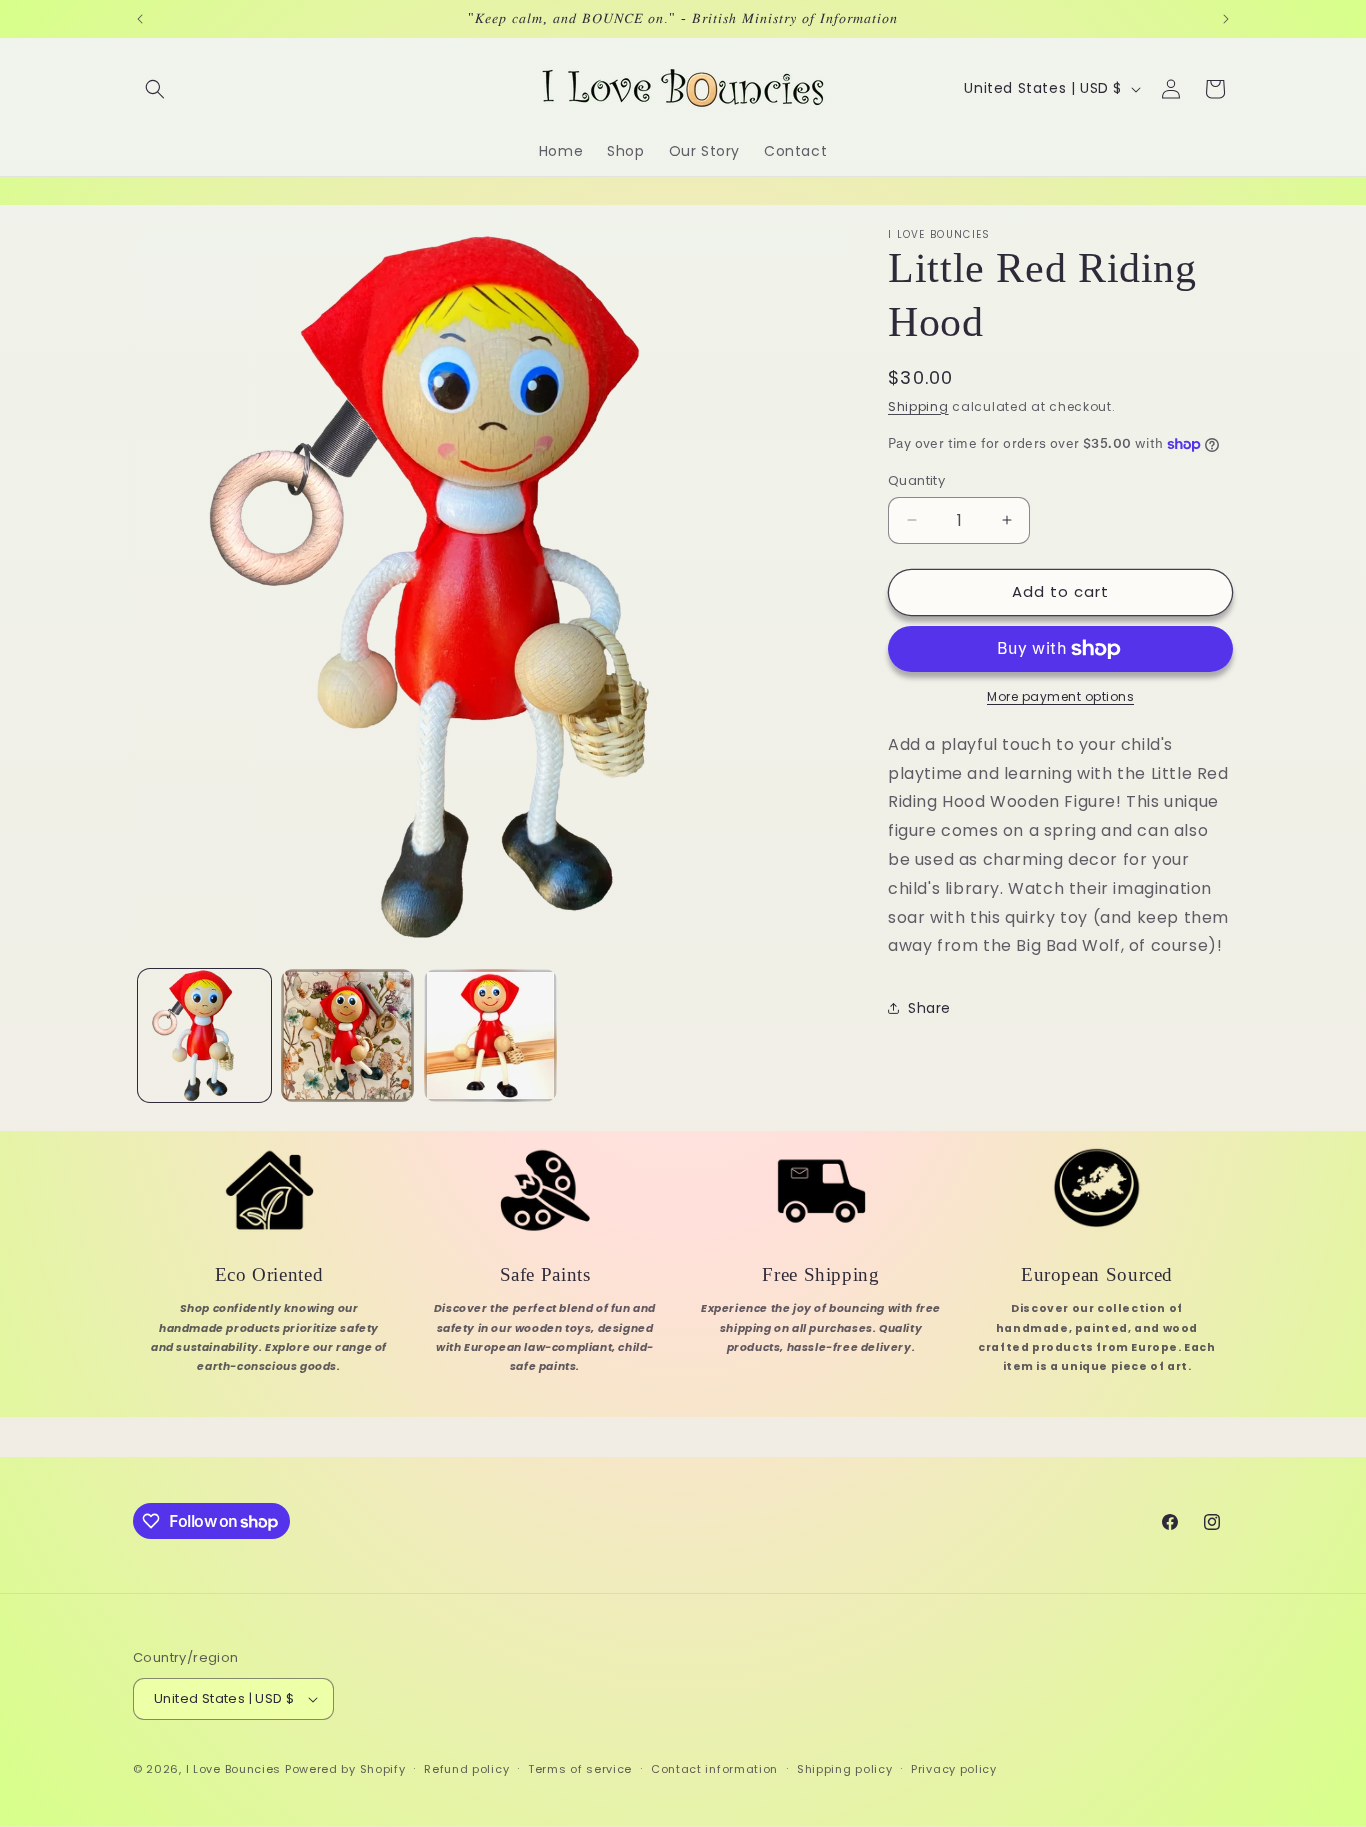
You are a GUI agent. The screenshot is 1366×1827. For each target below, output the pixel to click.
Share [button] (929, 1008)
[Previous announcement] (140, 19)
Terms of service (580, 1769)
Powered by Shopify (345, 1769)
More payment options (1060, 696)
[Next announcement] (1226, 19)
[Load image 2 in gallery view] (347, 1035)
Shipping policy (845, 1769)
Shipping (918, 406)
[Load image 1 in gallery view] (204, 1035)
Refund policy (466, 1769)
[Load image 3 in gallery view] (490, 1035)
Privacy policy (954, 1769)
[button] (155, 89)
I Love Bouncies (234, 1769)
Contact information (714, 1769)
